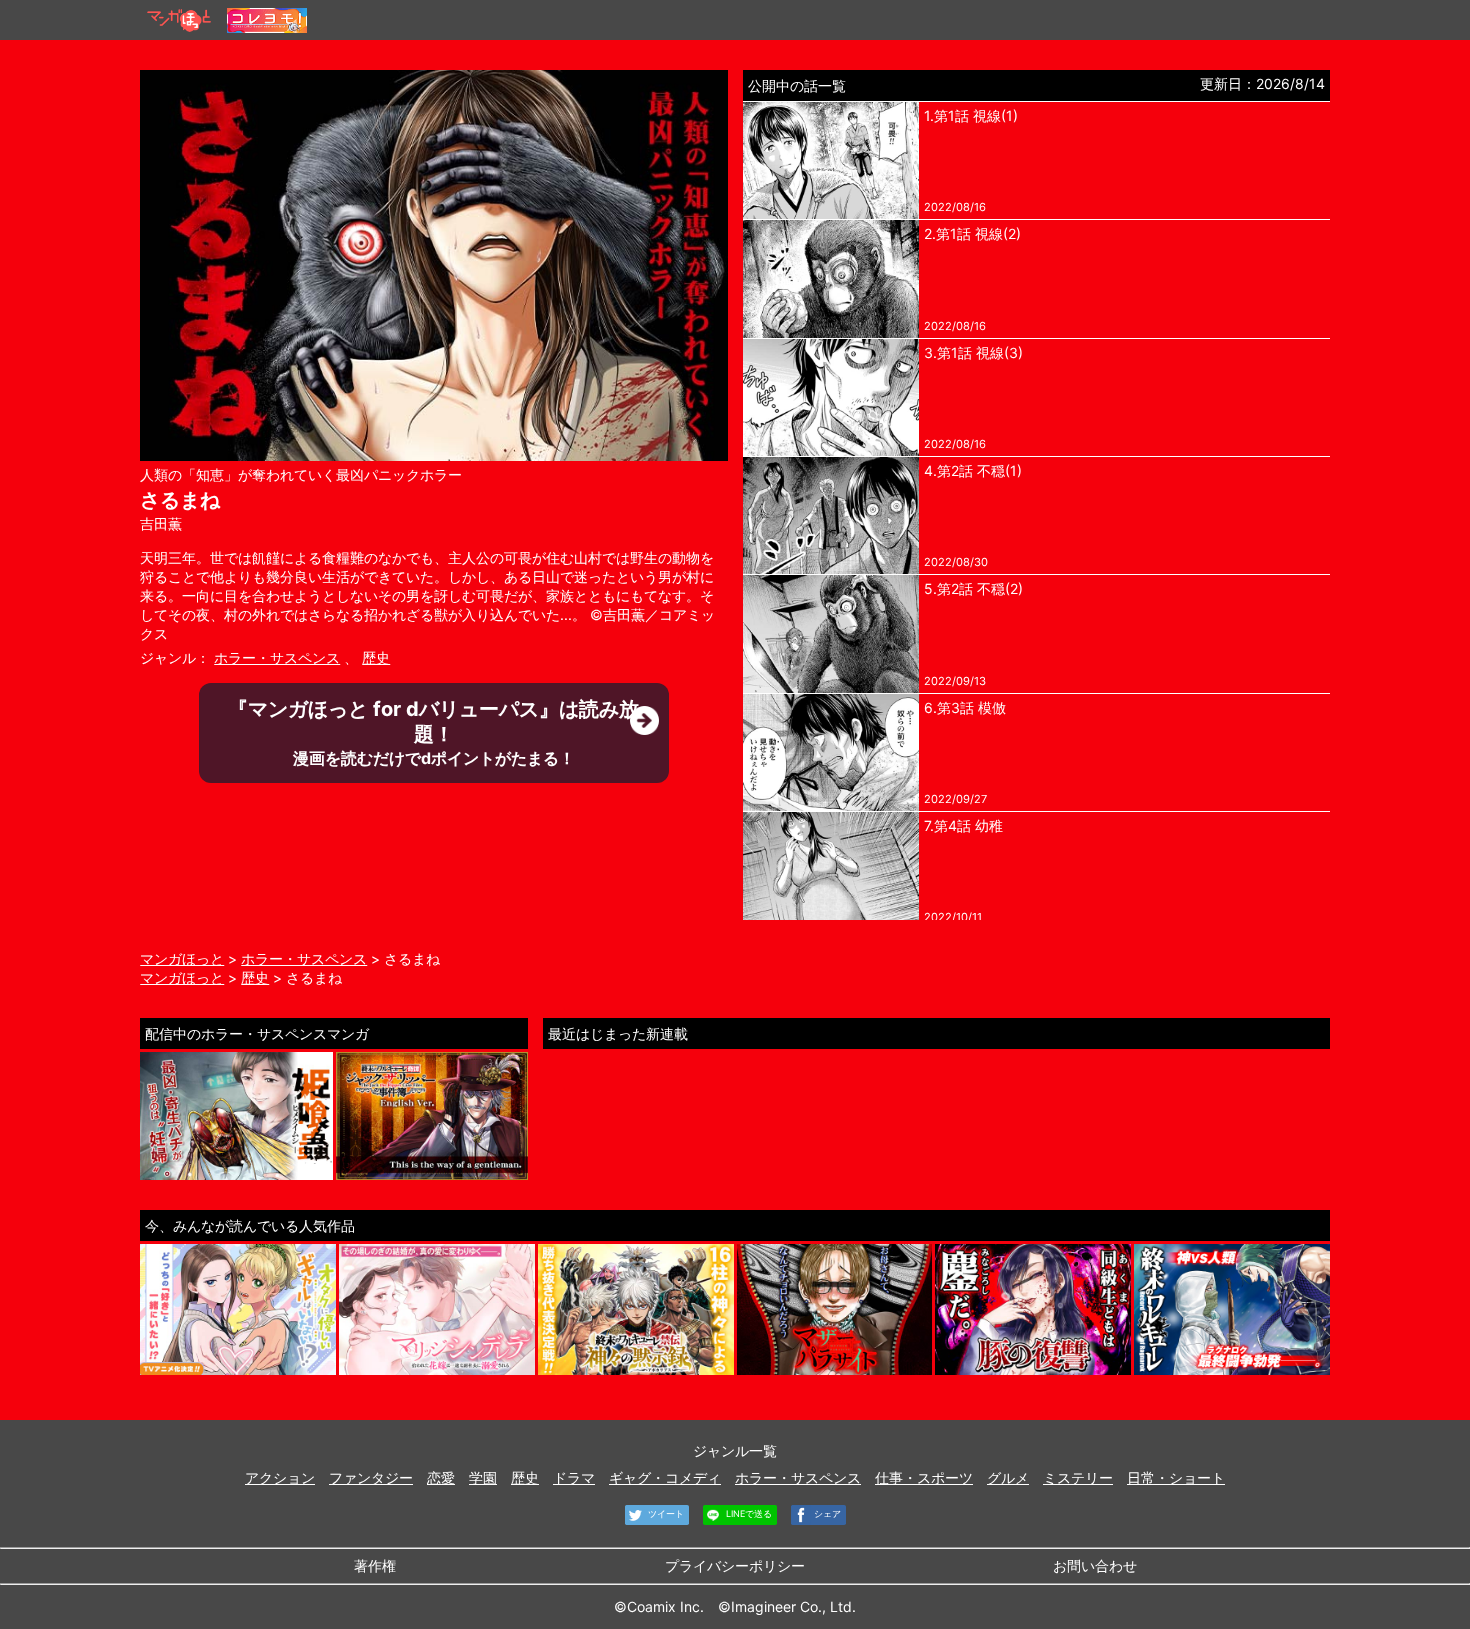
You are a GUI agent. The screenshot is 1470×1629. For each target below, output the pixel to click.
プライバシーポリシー (735, 1565)
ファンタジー (371, 1477)
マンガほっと (182, 958)
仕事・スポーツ (924, 1477)
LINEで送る (747, 1513)
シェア (826, 1513)
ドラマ (574, 1477)
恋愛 (441, 1477)
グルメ (1008, 1477)
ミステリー (1078, 1477)
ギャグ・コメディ (665, 1477)
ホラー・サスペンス (277, 657)
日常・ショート (1176, 1477)
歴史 (376, 657)
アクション (280, 1477)
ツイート (664, 1513)
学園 (483, 1477)
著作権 (375, 1565)
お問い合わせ (1095, 1565)
